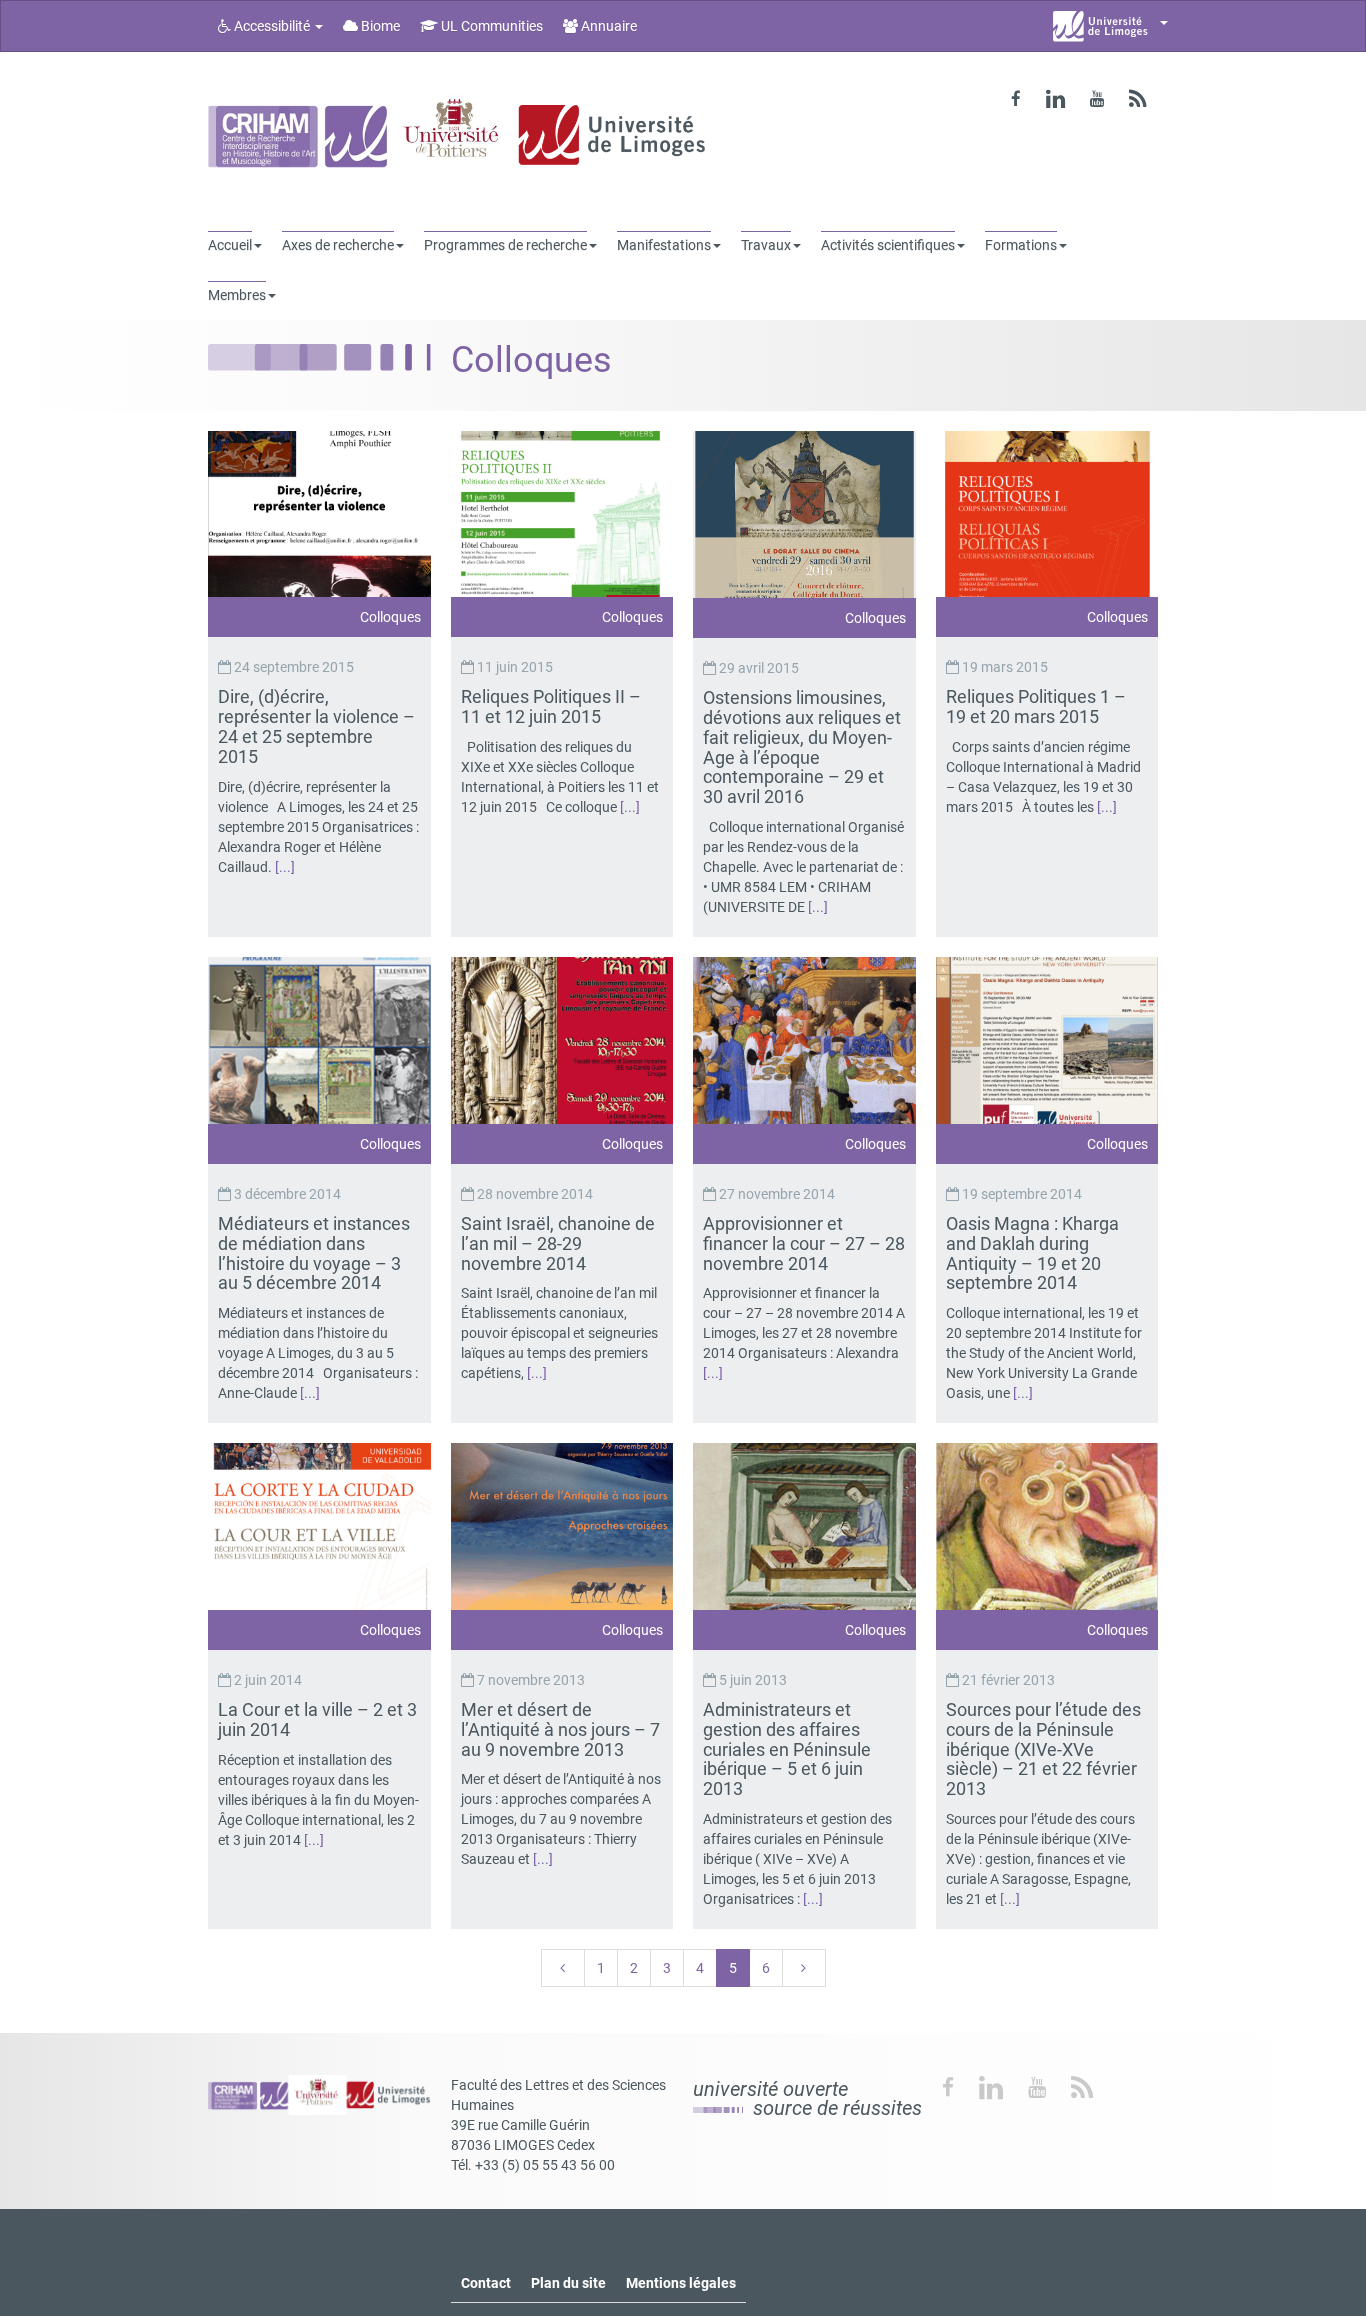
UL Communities (490, 26)
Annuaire (607, 26)
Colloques (390, 617)
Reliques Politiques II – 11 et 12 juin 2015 (551, 706)
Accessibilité (272, 26)
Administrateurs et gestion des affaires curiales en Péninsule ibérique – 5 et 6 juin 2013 (787, 1749)
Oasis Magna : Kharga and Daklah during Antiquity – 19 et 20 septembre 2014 (1032, 1253)
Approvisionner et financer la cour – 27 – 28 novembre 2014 (804, 1243)
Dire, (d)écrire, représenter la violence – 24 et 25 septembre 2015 (316, 726)
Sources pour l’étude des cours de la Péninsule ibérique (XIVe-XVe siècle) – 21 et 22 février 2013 (1043, 1749)
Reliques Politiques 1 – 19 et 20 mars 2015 (1036, 706)
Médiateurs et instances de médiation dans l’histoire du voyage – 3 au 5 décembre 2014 (314, 1253)
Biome (379, 26)
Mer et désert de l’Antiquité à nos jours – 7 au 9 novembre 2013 (560, 1729)
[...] (285, 867)
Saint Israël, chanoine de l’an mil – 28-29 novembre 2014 (558, 1243)
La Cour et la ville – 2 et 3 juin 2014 (317, 1719)
